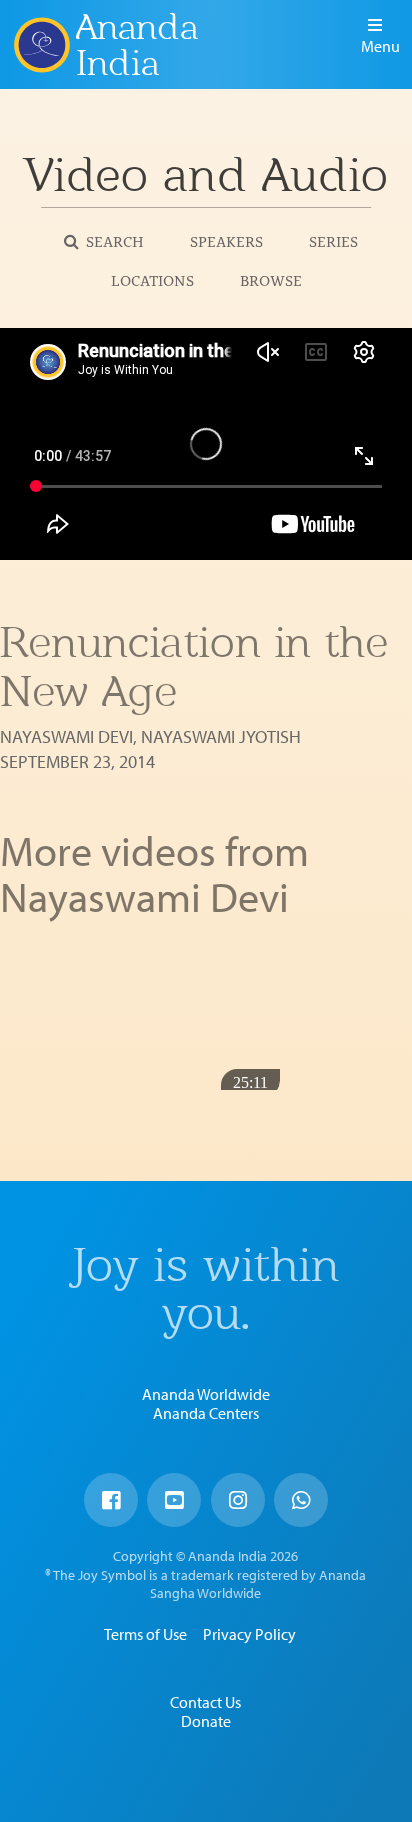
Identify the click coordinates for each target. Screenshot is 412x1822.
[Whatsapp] (301, 1500)
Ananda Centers (206, 1413)
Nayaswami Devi (66, 736)
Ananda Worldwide (206, 1394)
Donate (206, 1721)
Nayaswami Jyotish (221, 736)
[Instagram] (238, 1500)
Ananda (41, 45)
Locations (152, 279)
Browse (271, 279)
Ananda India (137, 45)
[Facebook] (111, 1500)
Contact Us (205, 1702)
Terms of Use (145, 1634)
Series (333, 240)
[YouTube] (174, 1500)
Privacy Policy (249, 1634)
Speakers (226, 240)
